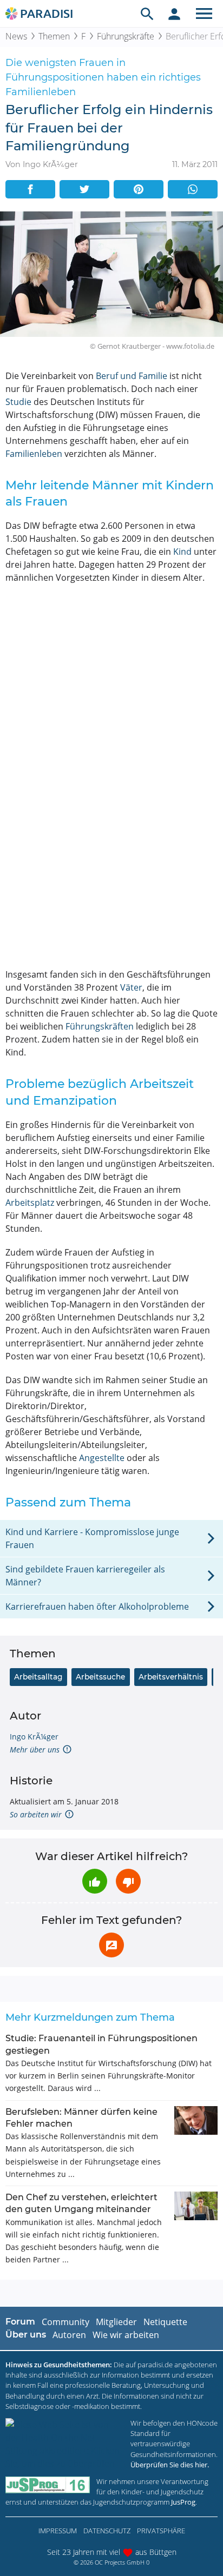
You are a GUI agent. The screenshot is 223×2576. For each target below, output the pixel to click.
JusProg (183, 2502)
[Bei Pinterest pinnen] (139, 189)
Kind (182, 552)
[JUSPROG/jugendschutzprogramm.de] (48, 2485)
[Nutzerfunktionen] (174, 14)
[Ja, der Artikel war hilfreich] (95, 1881)
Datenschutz (107, 2531)
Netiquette (165, 2322)
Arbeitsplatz (30, 1203)
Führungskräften (100, 1026)
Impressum (58, 2531)
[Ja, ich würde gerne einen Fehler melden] (111, 1945)
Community (65, 2322)
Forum (20, 2322)
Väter (131, 987)
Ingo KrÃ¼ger (34, 1737)
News (16, 36)
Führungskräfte (126, 36)
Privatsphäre (161, 2531)
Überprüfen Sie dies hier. (170, 2465)
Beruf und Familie (132, 376)
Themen (54, 36)
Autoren (69, 2335)
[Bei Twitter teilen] (84, 189)
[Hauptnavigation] (204, 14)
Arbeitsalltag (38, 1677)
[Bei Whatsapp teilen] (193, 189)
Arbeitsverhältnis (171, 1677)
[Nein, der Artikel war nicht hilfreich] (128, 1881)
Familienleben (34, 454)
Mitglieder (116, 2322)
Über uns (26, 2335)
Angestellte (102, 1458)
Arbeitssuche (100, 1677)
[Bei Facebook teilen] (30, 189)
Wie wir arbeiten (126, 2335)
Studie (18, 402)
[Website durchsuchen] (147, 14)
